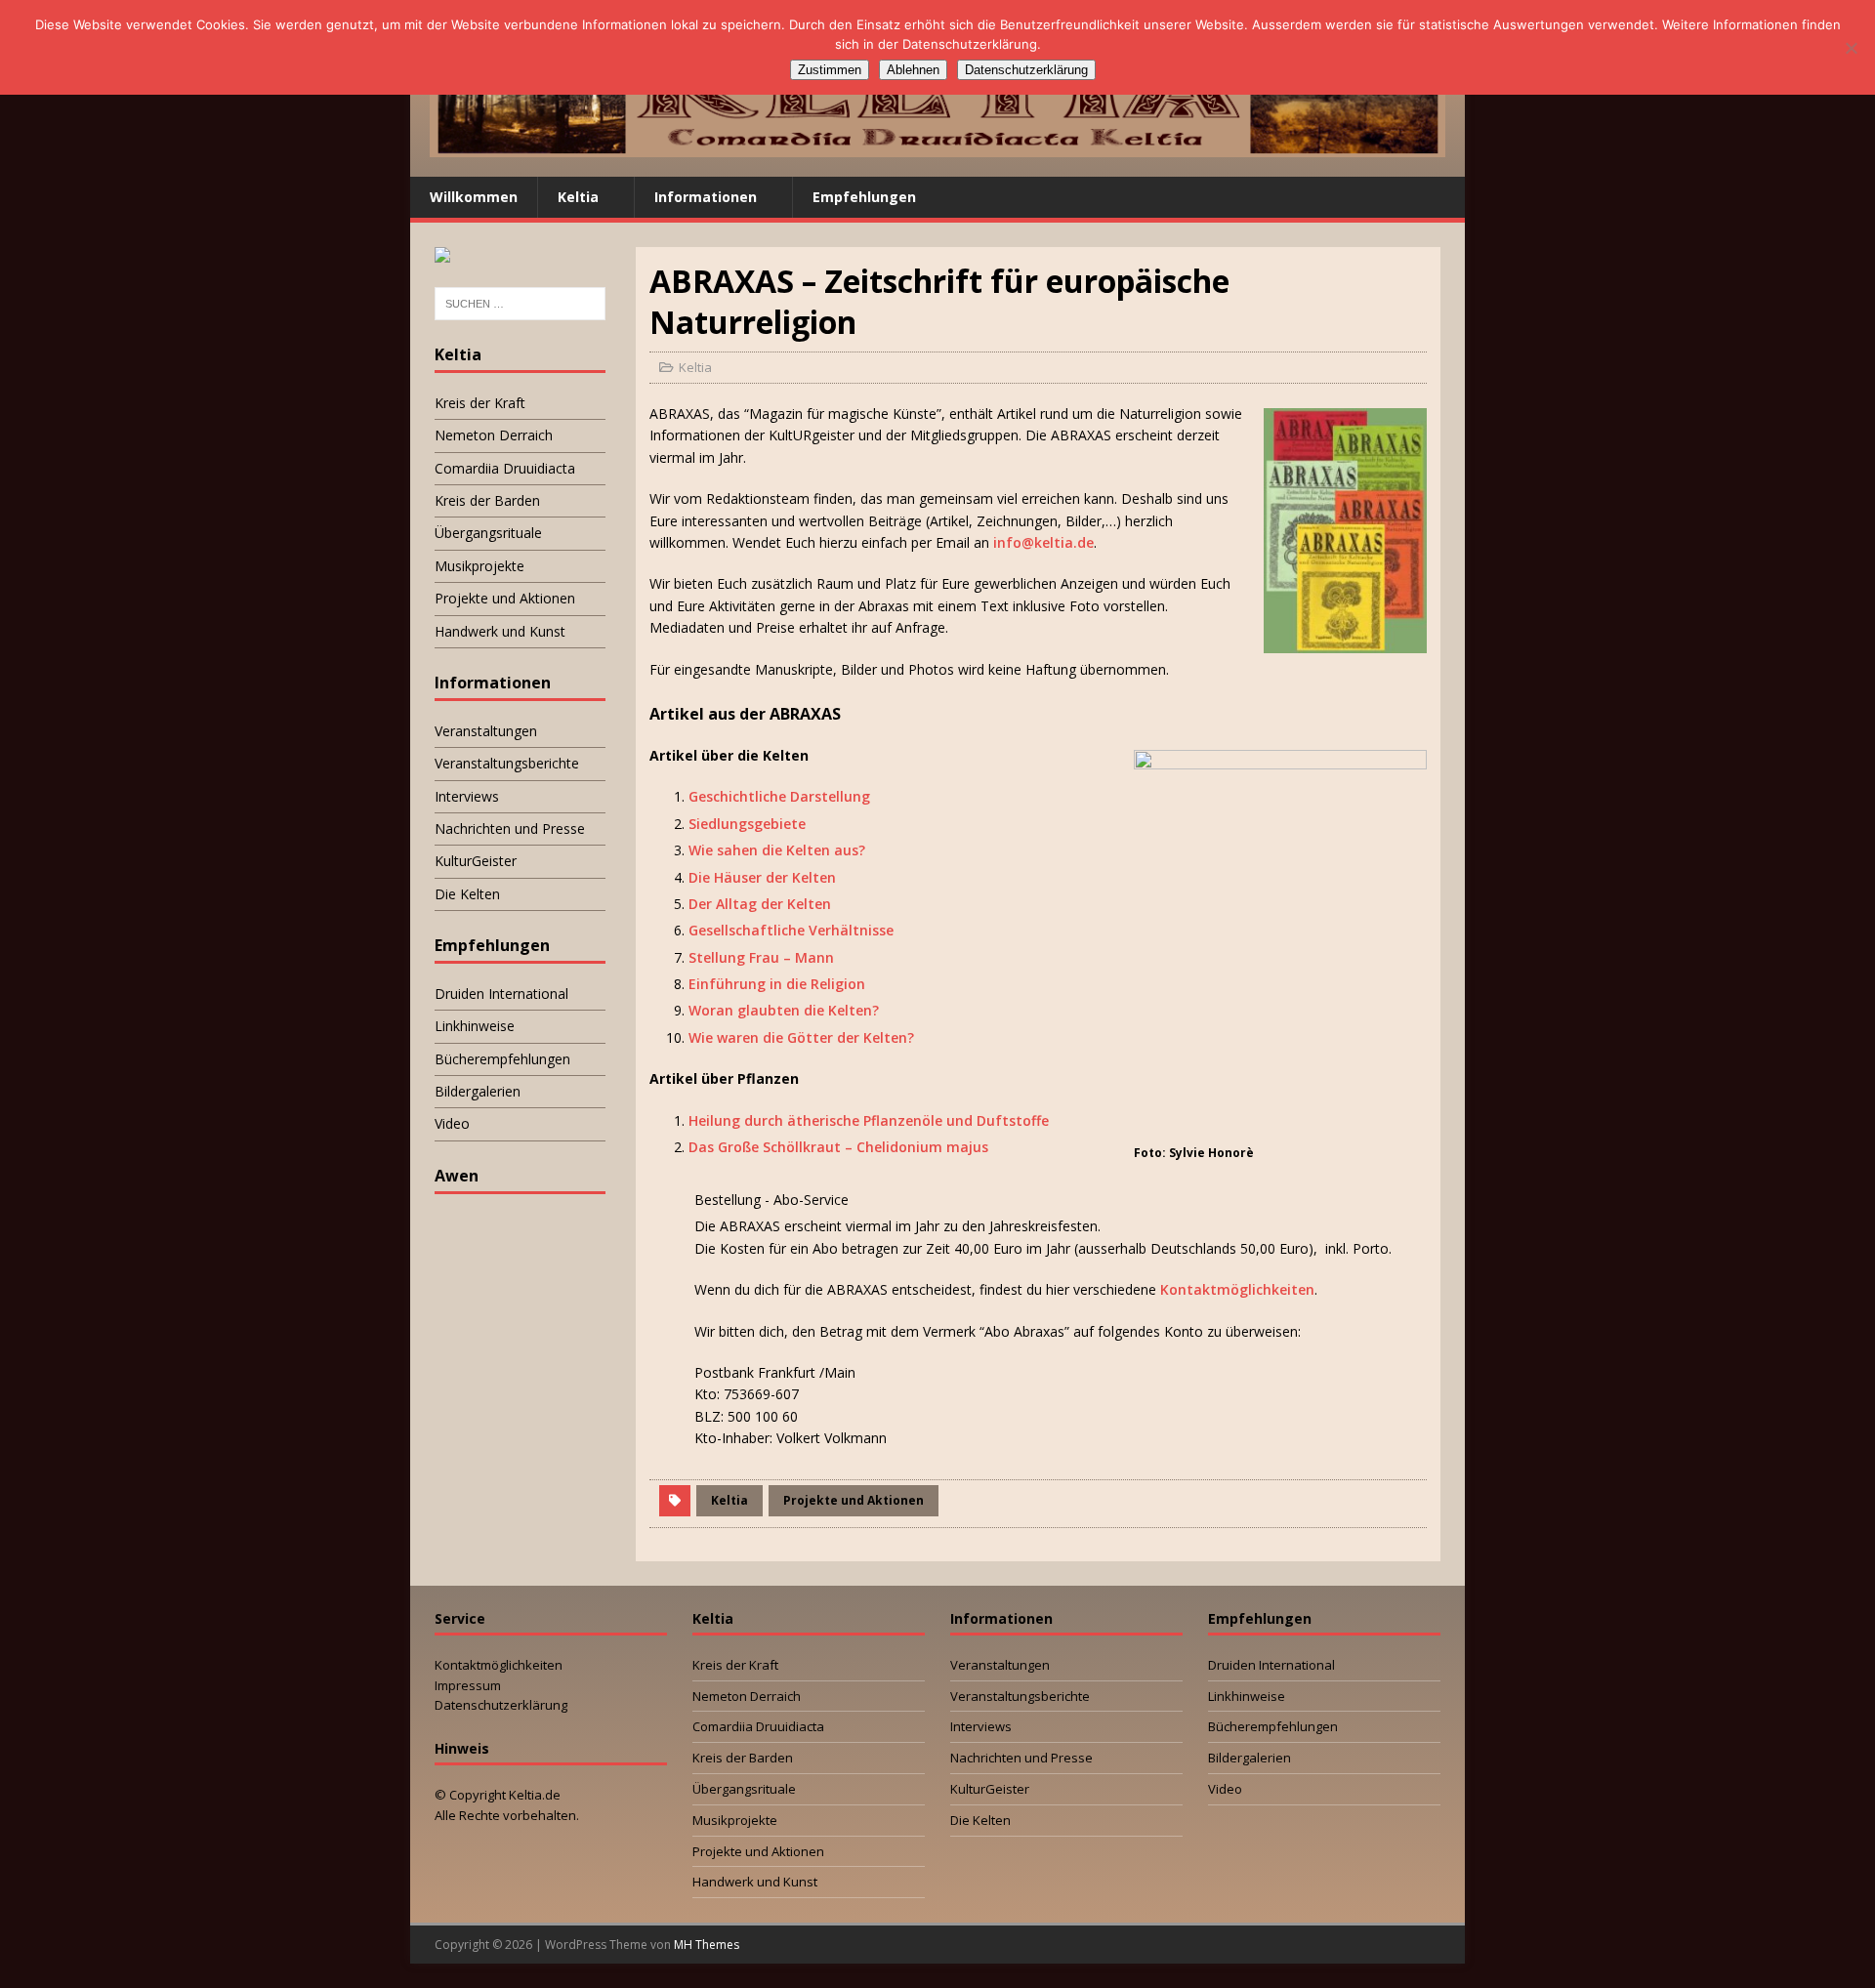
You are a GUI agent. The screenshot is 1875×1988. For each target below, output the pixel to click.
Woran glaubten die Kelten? (784, 1010)
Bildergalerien (478, 1091)
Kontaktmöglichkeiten (1237, 1289)
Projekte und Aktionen (854, 1500)
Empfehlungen (864, 197)
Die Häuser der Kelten (762, 877)
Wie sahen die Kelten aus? (777, 850)
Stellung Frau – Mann (761, 957)
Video (452, 1123)
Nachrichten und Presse (510, 828)
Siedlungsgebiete (747, 824)
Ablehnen (913, 70)
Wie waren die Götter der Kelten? (801, 1037)
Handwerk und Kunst (500, 631)
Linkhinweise (475, 1026)
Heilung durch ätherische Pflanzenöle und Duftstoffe (869, 1120)
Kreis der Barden (487, 500)
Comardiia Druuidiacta (505, 468)
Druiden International (501, 994)
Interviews (467, 796)
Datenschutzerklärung (501, 1705)
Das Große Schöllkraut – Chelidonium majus (838, 1147)
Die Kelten (467, 894)
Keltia (578, 197)
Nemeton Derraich (494, 435)
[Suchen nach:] (520, 304)
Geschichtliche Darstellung (779, 796)
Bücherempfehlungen (502, 1059)
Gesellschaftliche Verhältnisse (791, 930)
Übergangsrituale (488, 533)
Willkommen (474, 197)
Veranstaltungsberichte (507, 763)
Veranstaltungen (486, 731)
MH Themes (707, 1945)
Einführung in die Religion (777, 984)
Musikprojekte (479, 566)
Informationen (706, 197)
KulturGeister (476, 861)
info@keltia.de (1043, 542)
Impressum (468, 1685)
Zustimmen (830, 70)
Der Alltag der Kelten (760, 904)
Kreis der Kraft (480, 403)
